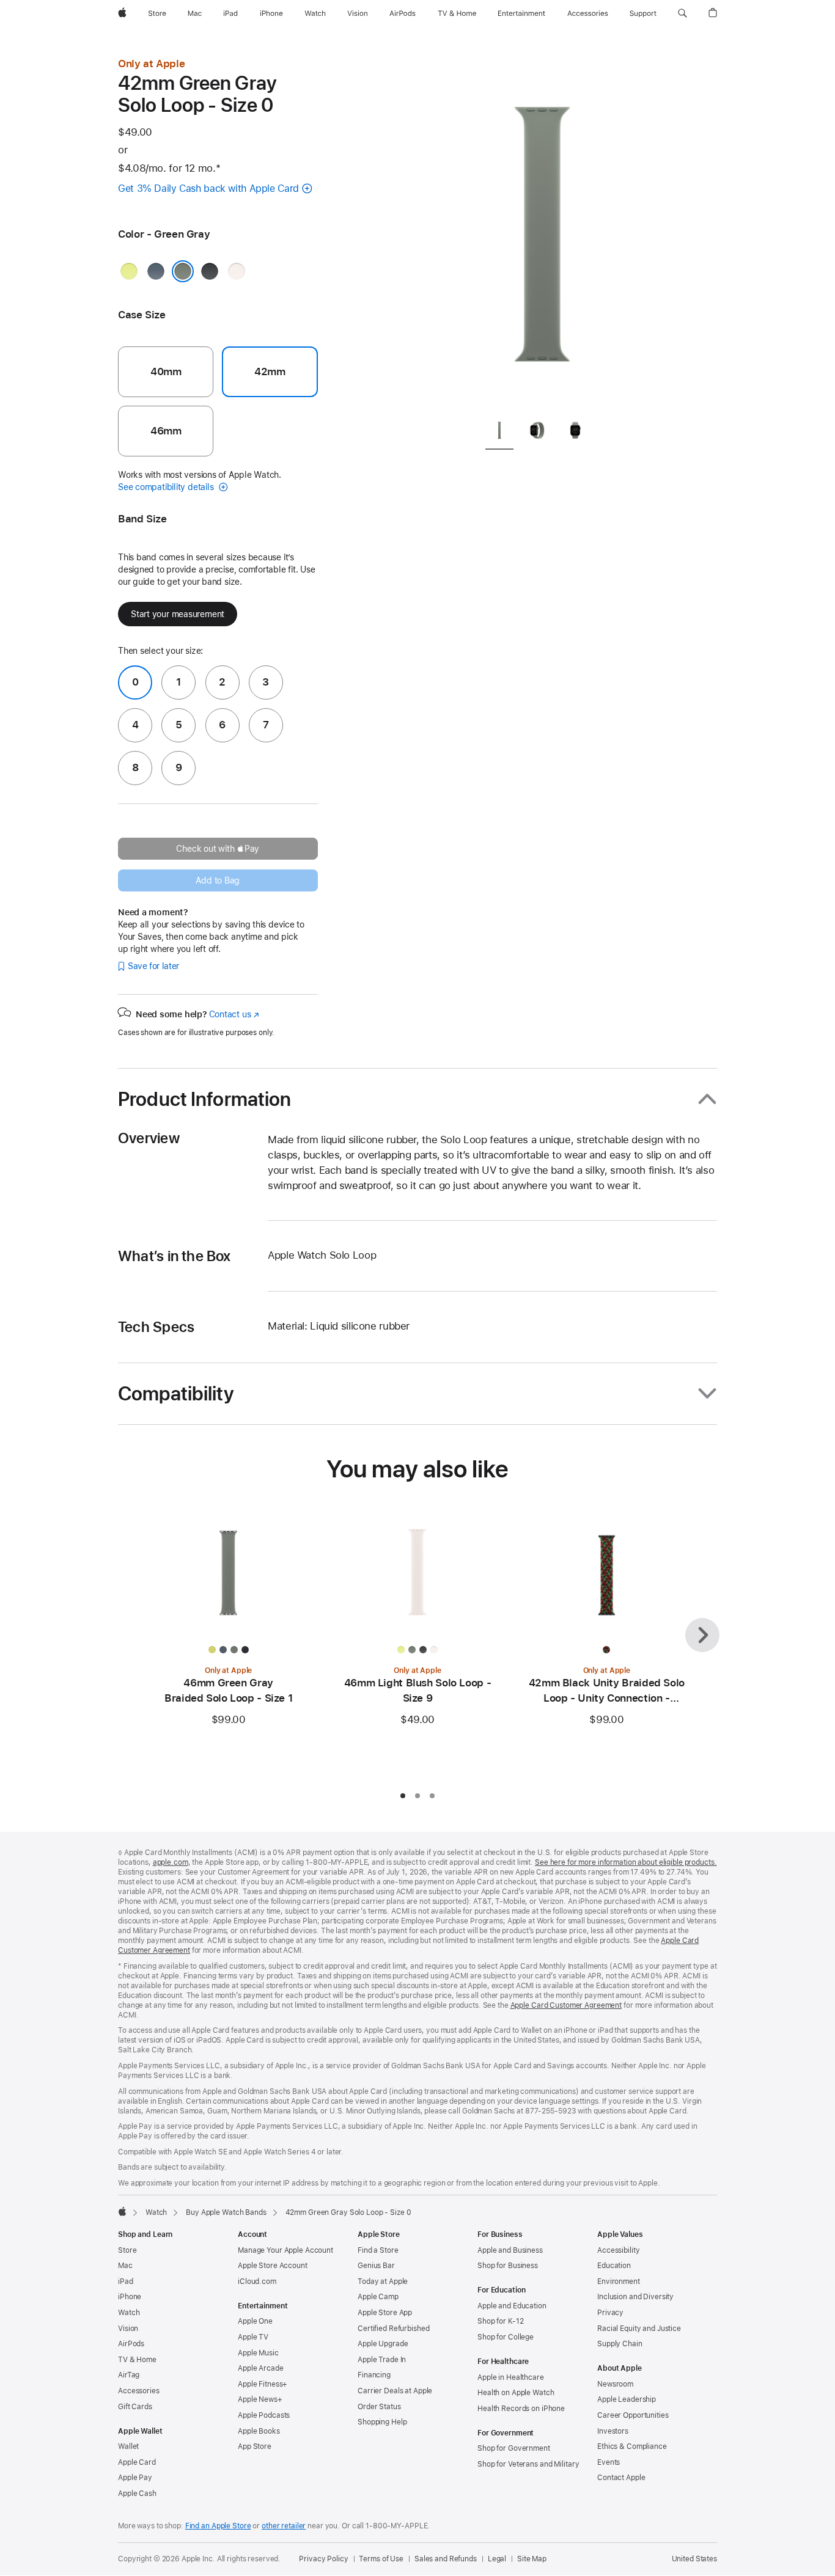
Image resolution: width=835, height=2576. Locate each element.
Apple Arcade (261, 2368)
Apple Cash (137, 2494)
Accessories (139, 2391)
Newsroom (615, 2384)
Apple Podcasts (264, 2415)
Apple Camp (378, 2297)
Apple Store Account (273, 2266)
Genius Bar (376, 2266)
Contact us (234, 1014)
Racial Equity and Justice (639, 2329)
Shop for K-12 (500, 2321)
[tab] (499, 432)
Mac (125, 2266)
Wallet (128, 2446)
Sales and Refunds (446, 2559)
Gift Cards (135, 2407)
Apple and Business (510, 2250)
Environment (619, 2281)
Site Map (532, 2559)
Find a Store (378, 2250)
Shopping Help (382, 2422)
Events (609, 2462)
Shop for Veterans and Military (528, 2464)
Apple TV (253, 2337)
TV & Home (137, 2360)
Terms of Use (381, 2559)
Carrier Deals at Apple (395, 2391)
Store (127, 2250)
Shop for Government (514, 2448)
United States (694, 2559)
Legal (497, 2559)
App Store (255, 2446)
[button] (682, 13)
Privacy (610, 2313)
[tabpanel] (542, 232)
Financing (374, 2375)
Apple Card (137, 2462)
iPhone (130, 2297)
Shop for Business (508, 2266)
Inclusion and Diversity (635, 2297)
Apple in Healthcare (511, 2377)
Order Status (379, 2407)
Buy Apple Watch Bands (226, 2212)
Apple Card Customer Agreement (566, 2005)
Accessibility (618, 2250)
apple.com (171, 1862)
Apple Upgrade (383, 2344)
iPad (126, 2281)
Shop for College (506, 2337)
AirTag (129, 2375)
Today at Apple (383, 2281)
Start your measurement (178, 614)
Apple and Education (512, 2306)
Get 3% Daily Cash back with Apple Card (208, 188)
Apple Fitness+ (263, 2384)
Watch (156, 2212)
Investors (613, 2431)
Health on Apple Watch (516, 2393)
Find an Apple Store (218, 2526)
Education (614, 2266)
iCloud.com (257, 2281)
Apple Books (259, 2431)
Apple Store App (385, 2313)
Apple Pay (135, 2478)
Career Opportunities (633, 2415)
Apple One (255, 2321)
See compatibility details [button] (167, 487)
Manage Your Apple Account (285, 2250)
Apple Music (258, 2353)
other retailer (284, 2526)
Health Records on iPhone (521, 2409)
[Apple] (122, 2211)
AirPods (131, 2344)
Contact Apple (621, 2478)
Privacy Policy (323, 2559)
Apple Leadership (627, 2399)
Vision (128, 2329)
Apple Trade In (382, 2360)
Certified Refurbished (393, 2329)
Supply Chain (620, 2344)
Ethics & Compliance (632, 2446)
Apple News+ (260, 2399)
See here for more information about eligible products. (626, 1862)
